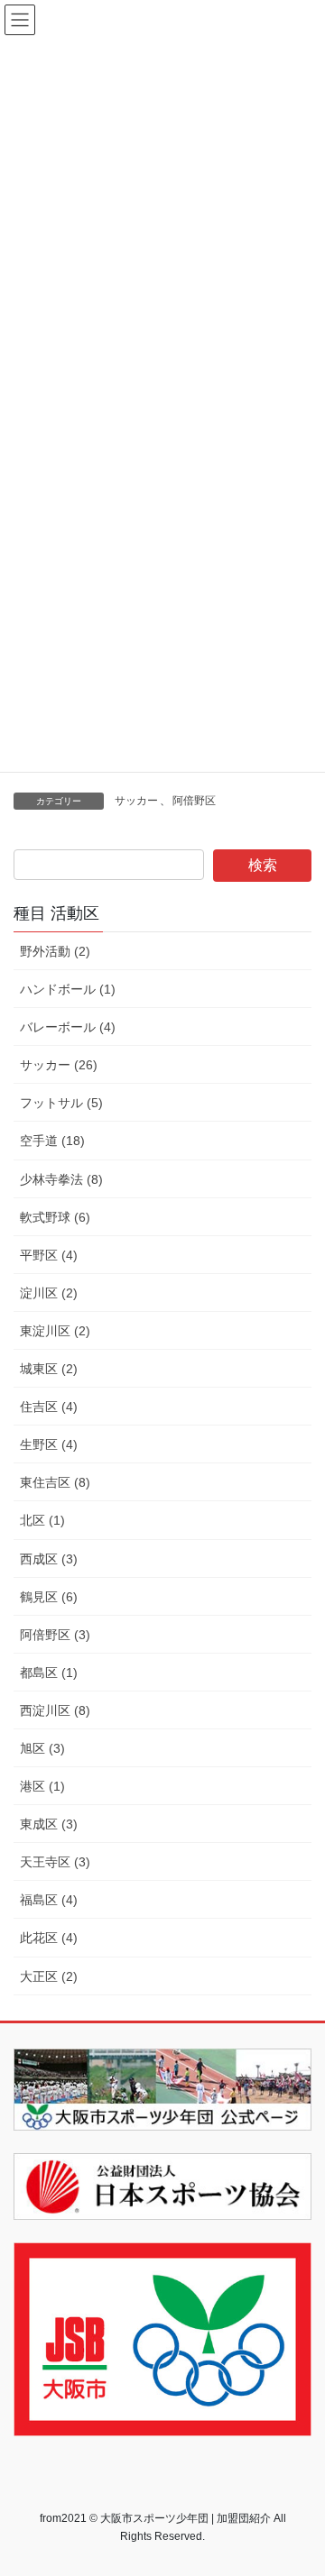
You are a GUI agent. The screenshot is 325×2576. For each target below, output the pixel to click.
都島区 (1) (49, 1673)
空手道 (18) (52, 1141)
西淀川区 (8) (55, 1710)
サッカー (136, 801)
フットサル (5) (61, 1103)
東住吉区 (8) (55, 1482)
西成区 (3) (49, 1559)
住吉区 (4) (49, 1407)
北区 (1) (42, 1520)
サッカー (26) (59, 1065)
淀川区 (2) (49, 1293)
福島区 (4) (49, 1900)
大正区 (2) (49, 1976)
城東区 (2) (49, 1369)
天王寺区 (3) (55, 1862)
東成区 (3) (49, 1824)
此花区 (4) (49, 1938)
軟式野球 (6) (55, 1217)
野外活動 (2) (55, 951)
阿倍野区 (194, 801)
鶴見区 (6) (49, 1597)
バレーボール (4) (68, 1027)
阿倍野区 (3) (55, 1635)
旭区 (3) (42, 1748)
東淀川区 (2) (55, 1331)
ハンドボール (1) (68, 989)
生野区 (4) (49, 1444)
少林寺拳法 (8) (61, 1179)
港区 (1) (42, 1786)
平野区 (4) (49, 1255)
